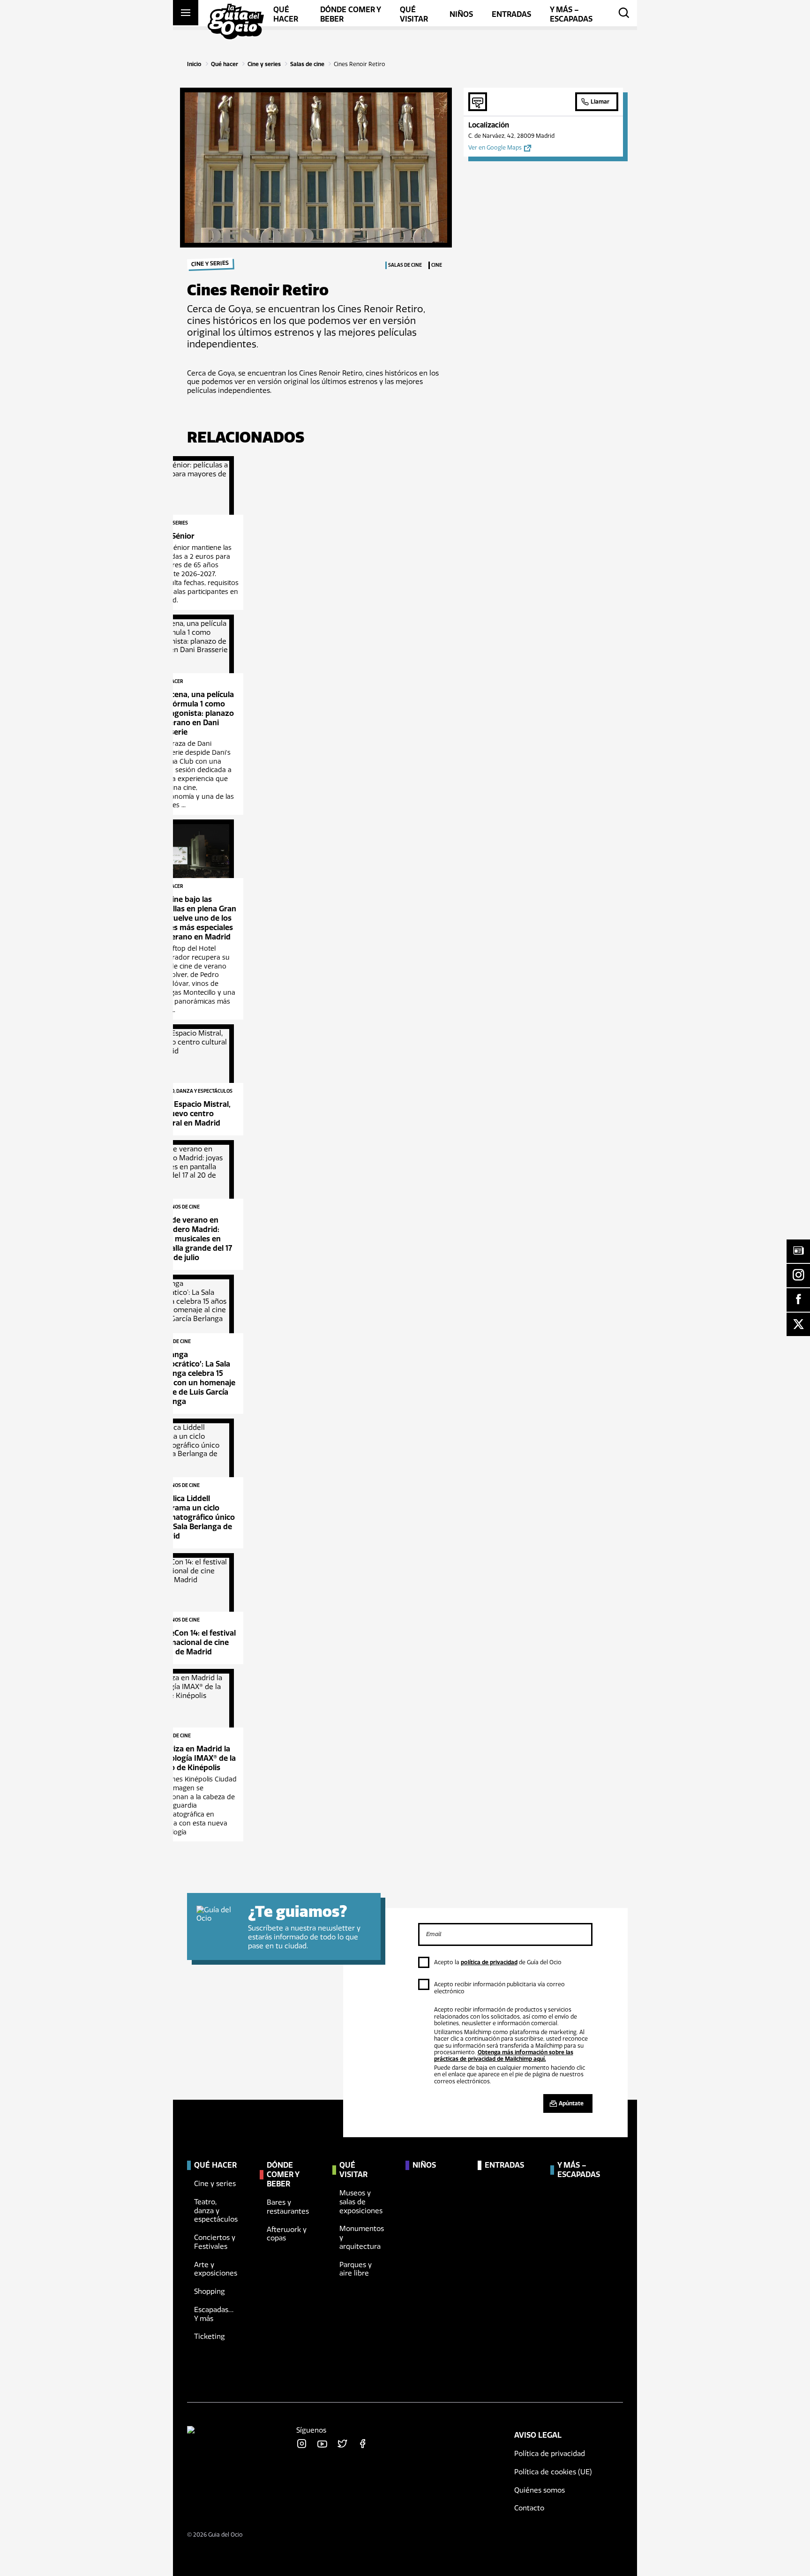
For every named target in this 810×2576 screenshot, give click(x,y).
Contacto (529, 2508)
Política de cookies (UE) (553, 2472)
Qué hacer (225, 64)
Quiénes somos (540, 2490)
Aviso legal (538, 2435)
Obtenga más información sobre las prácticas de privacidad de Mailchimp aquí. (504, 2056)
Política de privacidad (550, 2454)
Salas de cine (307, 64)
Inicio (194, 64)
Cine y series (264, 64)
